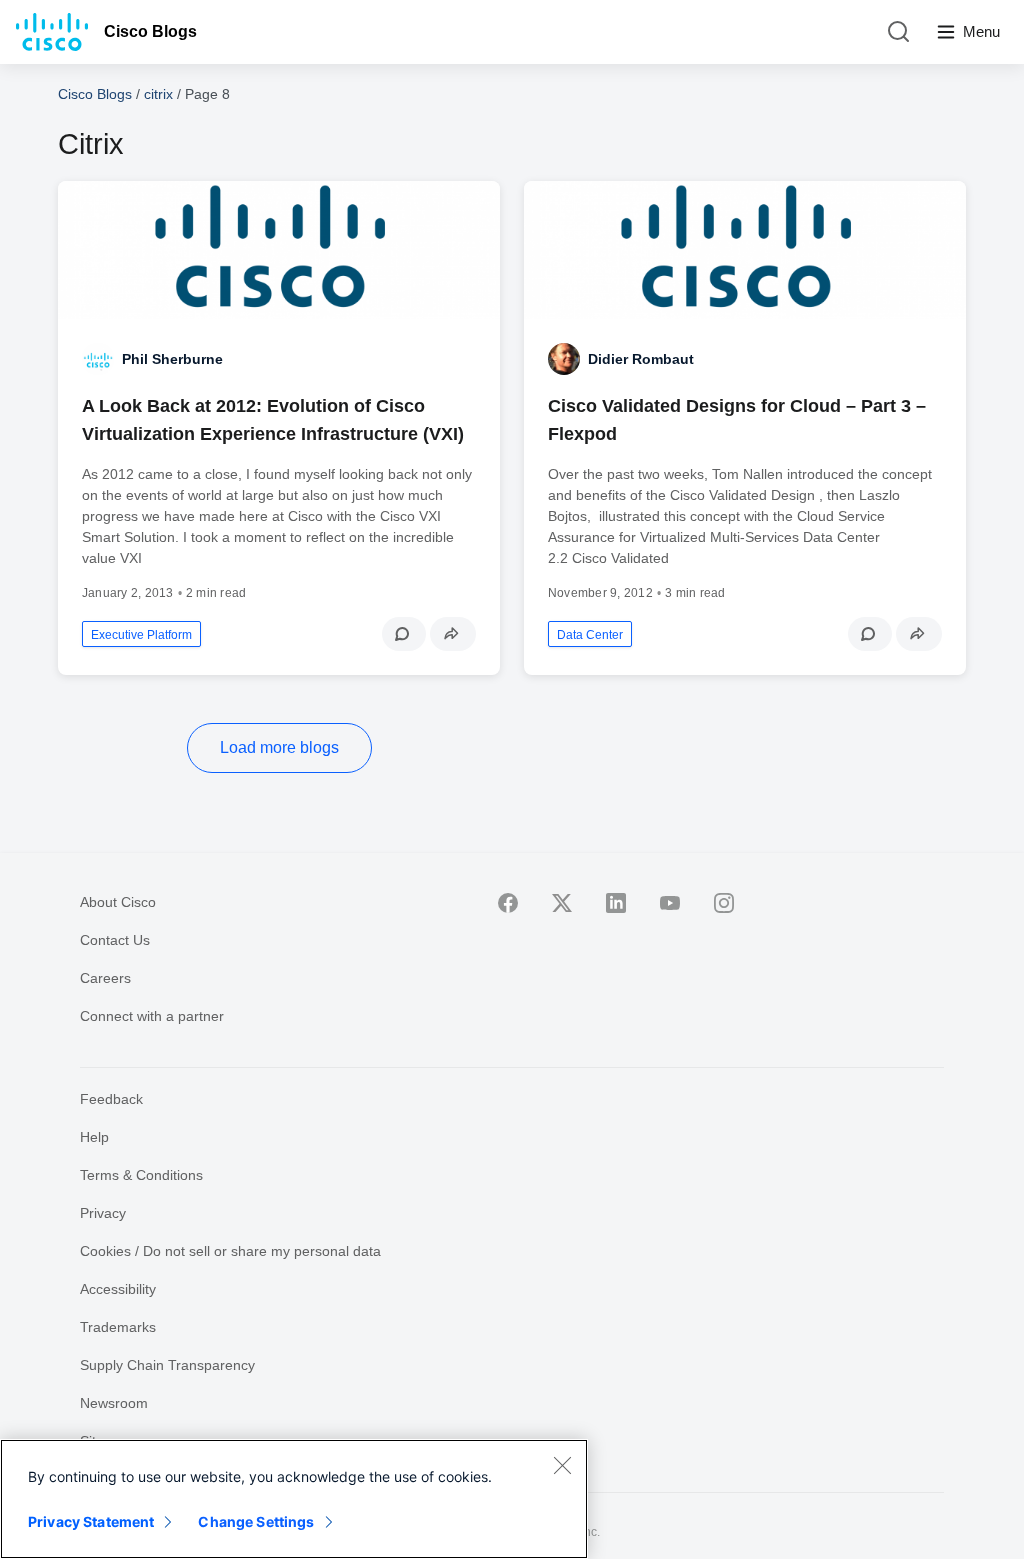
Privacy (103, 1213)
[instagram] (724, 903)
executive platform (141, 635)
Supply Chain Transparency (167, 1365)
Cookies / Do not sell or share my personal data (230, 1251)
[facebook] (508, 903)
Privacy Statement (91, 1521)
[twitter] (562, 903)
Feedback (111, 1099)
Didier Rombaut (641, 359)
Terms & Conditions (141, 1175)
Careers (105, 978)
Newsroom (114, 1403)
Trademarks (118, 1327)
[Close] (562, 1465)
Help (94, 1137)
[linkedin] (616, 903)
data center (590, 635)
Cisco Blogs (150, 31)
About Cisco (118, 902)
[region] (294, 1499)
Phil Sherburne (172, 359)
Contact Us (115, 940)
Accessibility (118, 1289)
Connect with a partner (152, 1016)
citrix (158, 94)
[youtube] (670, 903)
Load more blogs (279, 747)
